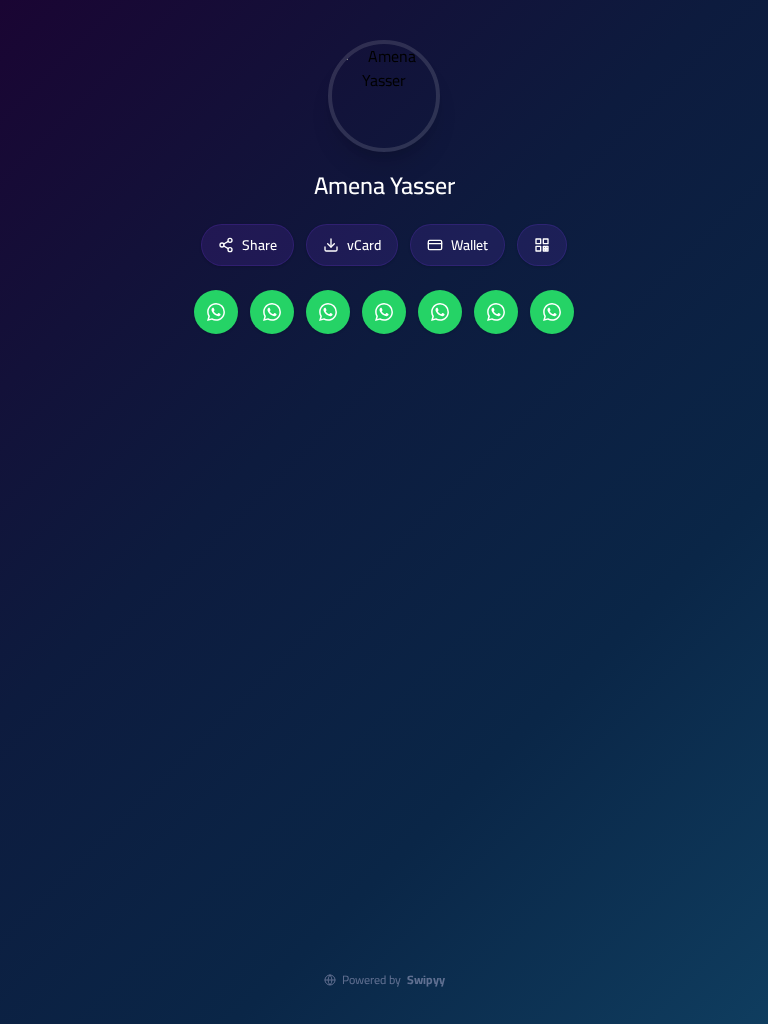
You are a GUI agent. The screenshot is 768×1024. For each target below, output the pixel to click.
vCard (364, 245)
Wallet (469, 245)
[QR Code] (542, 245)
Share (259, 245)
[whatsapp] (216, 312)
